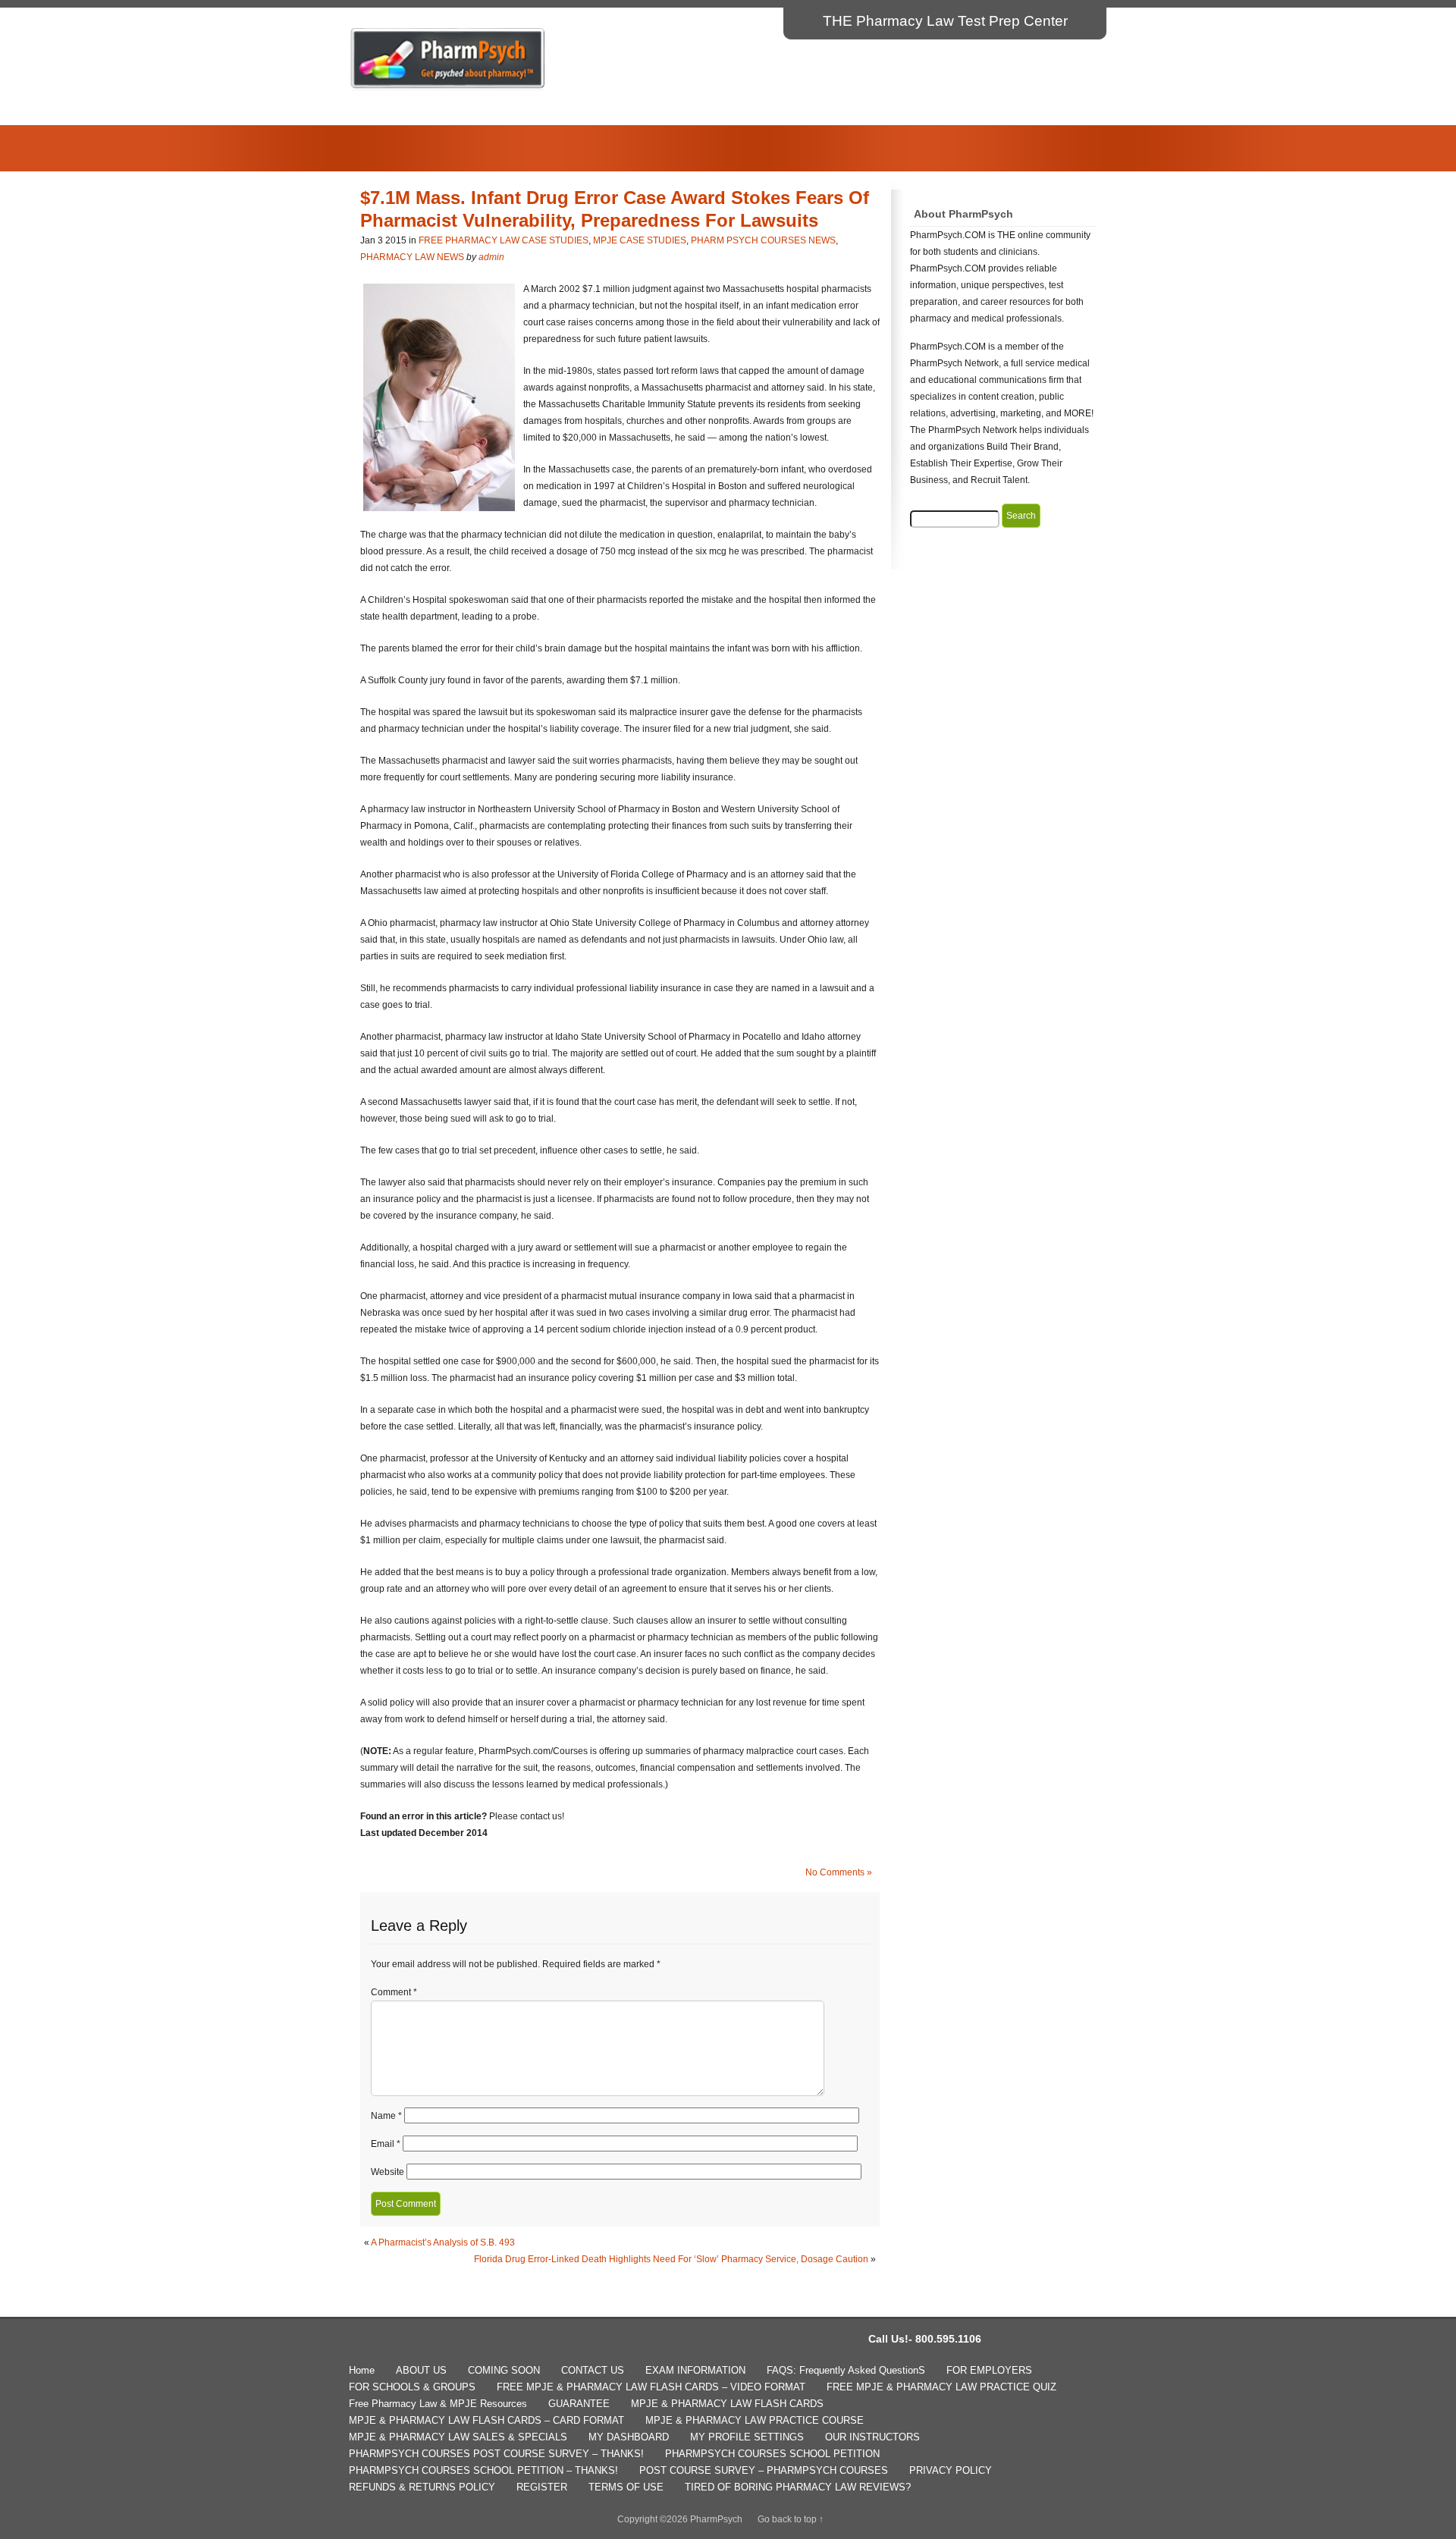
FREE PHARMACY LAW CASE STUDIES (504, 240)
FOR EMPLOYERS (989, 2370)
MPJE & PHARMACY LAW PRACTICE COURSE (755, 2420)
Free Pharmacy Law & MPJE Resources (438, 2404)
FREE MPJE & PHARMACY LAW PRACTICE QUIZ (941, 2387)
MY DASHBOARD (629, 2437)
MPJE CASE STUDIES (640, 240)
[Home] (448, 88)
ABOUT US (421, 2370)
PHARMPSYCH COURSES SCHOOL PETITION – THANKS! (483, 2470)
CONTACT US (593, 2370)
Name (386, 2116)
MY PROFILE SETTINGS (747, 2437)
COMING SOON (504, 2370)
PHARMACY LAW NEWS (412, 257)
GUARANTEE (579, 2404)
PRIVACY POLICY (951, 2470)
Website (388, 2172)
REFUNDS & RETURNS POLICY (422, 2487)
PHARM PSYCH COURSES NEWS (763, 240)
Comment (394, 1992)
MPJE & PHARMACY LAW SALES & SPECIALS (458, 2437)
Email (386, 2144)
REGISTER (542, 2487)
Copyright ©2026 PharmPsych (680, 2519)
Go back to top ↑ (791, 2519)
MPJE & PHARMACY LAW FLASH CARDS (727, 2404)
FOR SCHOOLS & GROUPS (412, 2387)
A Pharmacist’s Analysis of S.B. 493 (443, 2242)
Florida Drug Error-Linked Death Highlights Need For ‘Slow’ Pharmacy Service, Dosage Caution (671, 2259)
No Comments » (839, 1872)
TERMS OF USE (626, 2487)
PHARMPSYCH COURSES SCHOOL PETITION (772, 2454)
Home (362, 2370)
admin (491, 257)
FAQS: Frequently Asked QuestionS (846, 2370)
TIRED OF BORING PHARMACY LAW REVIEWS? (798, 2487)
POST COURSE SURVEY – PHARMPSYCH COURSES (764, 2470)
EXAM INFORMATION (695, 2370)
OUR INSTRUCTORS (872, 2437)
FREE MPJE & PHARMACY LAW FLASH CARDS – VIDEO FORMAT (651, 2387)
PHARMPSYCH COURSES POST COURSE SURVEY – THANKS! (496, 2454)
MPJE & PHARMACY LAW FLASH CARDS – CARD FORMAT (486, 2420)
